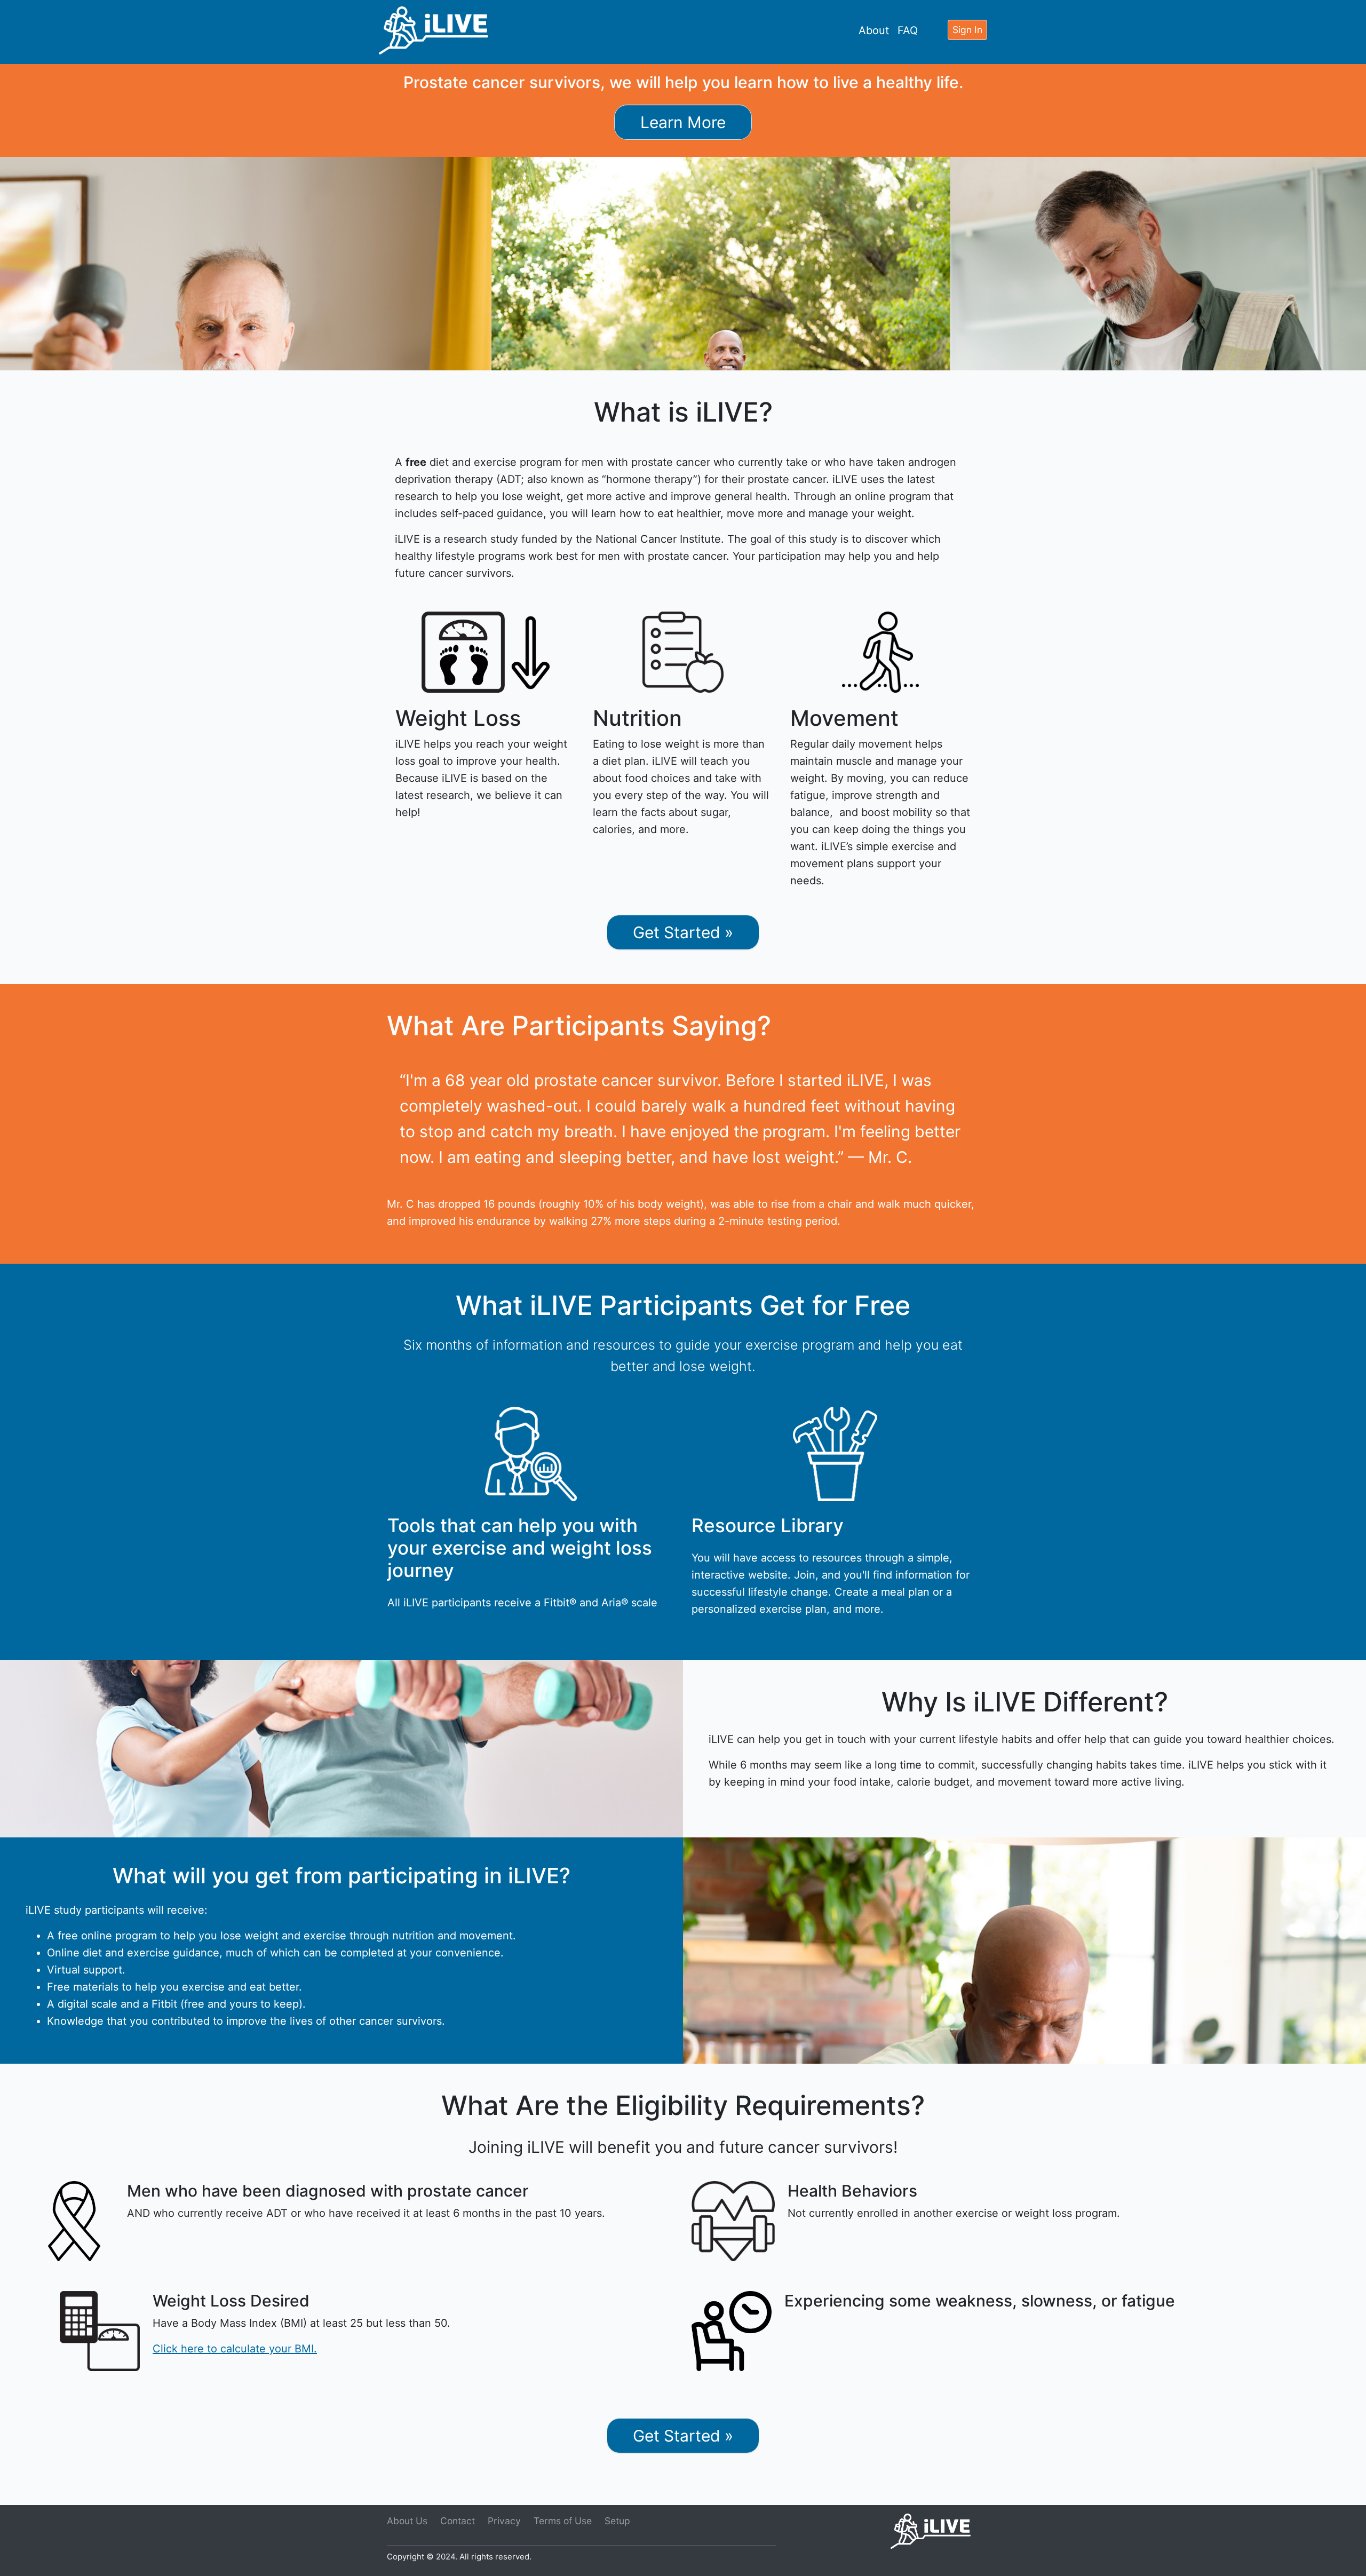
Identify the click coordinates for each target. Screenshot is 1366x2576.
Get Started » (683, 932)
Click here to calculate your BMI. (235, 2349)
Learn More (683, 122)
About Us (407, 2521)
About (874, 30)
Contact (458, 2521)
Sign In (967, 30)
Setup (617, 2521)
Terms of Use (563, 2521)
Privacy (504, 2521)
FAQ (908, 30)
